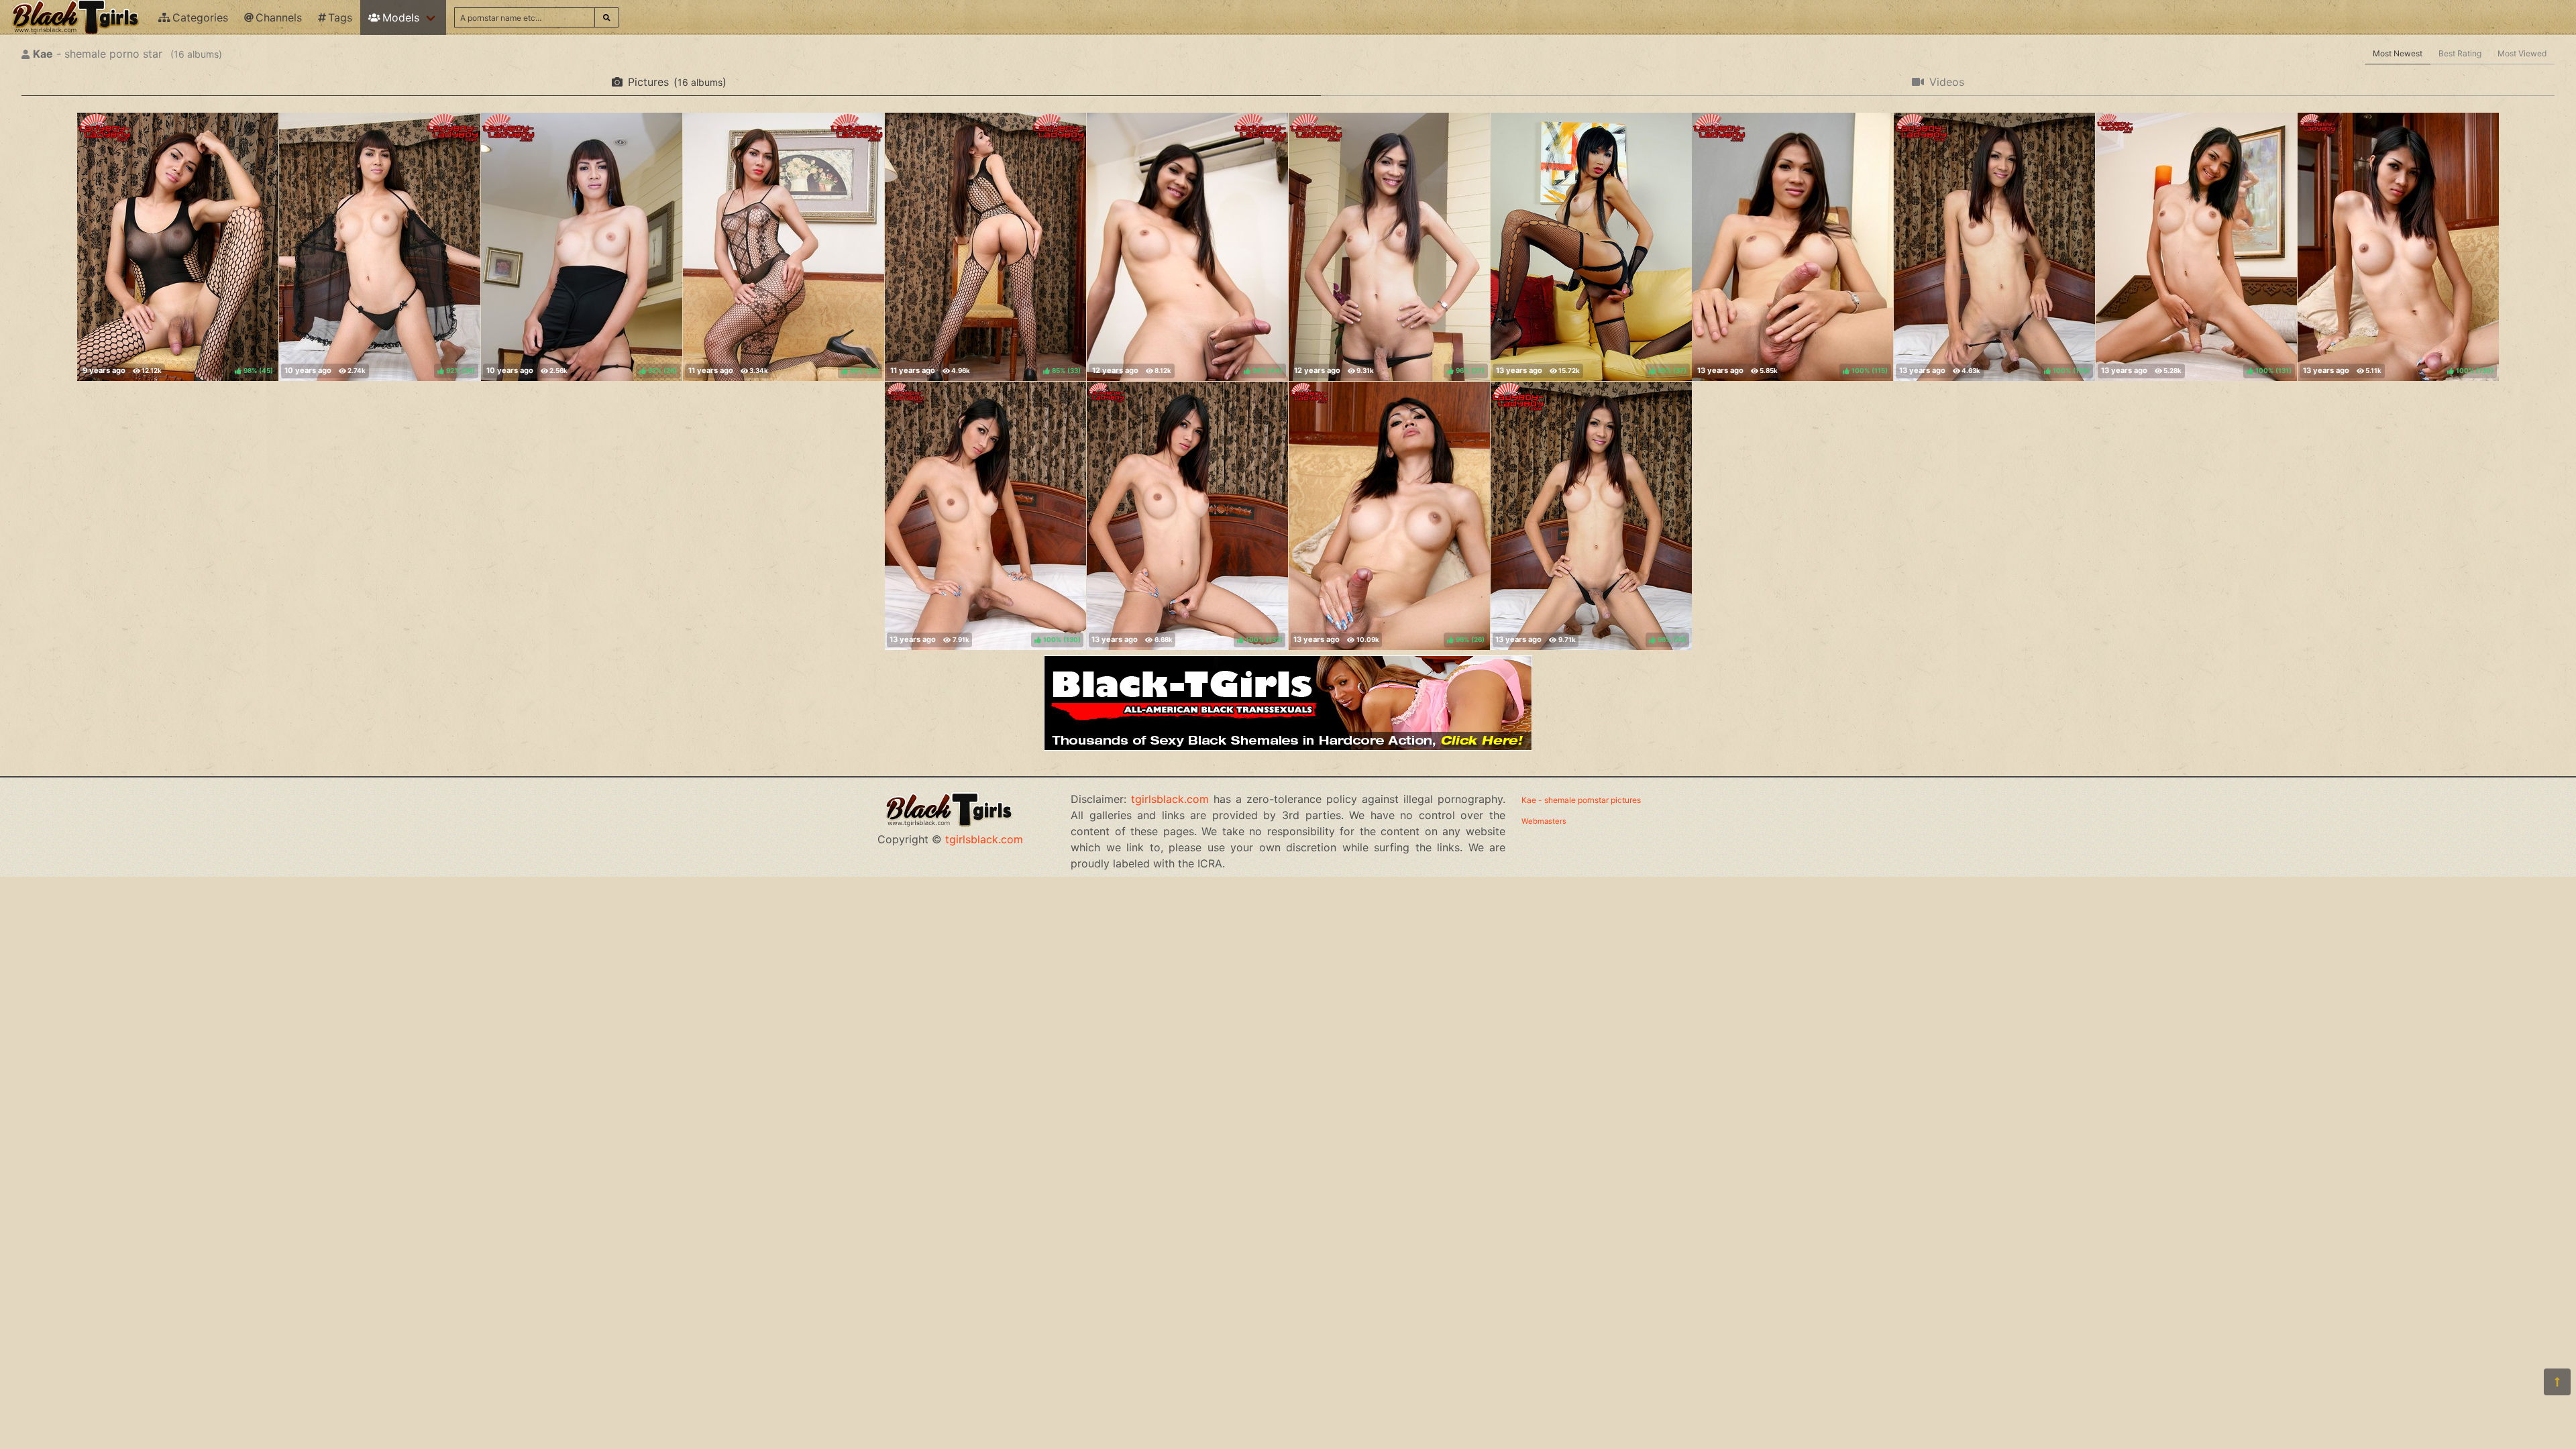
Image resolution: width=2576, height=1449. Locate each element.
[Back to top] (2557, 1382)
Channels (279, 17)
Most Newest (2398, 53)
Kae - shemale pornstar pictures (1581, 800)
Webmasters (1544, 821)
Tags (340, 17)
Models (401, 17)
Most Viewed (2522, 53)
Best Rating (2460, 53)
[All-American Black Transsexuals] (1288, 747)
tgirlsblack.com (984, 839)
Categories (200, 17)
